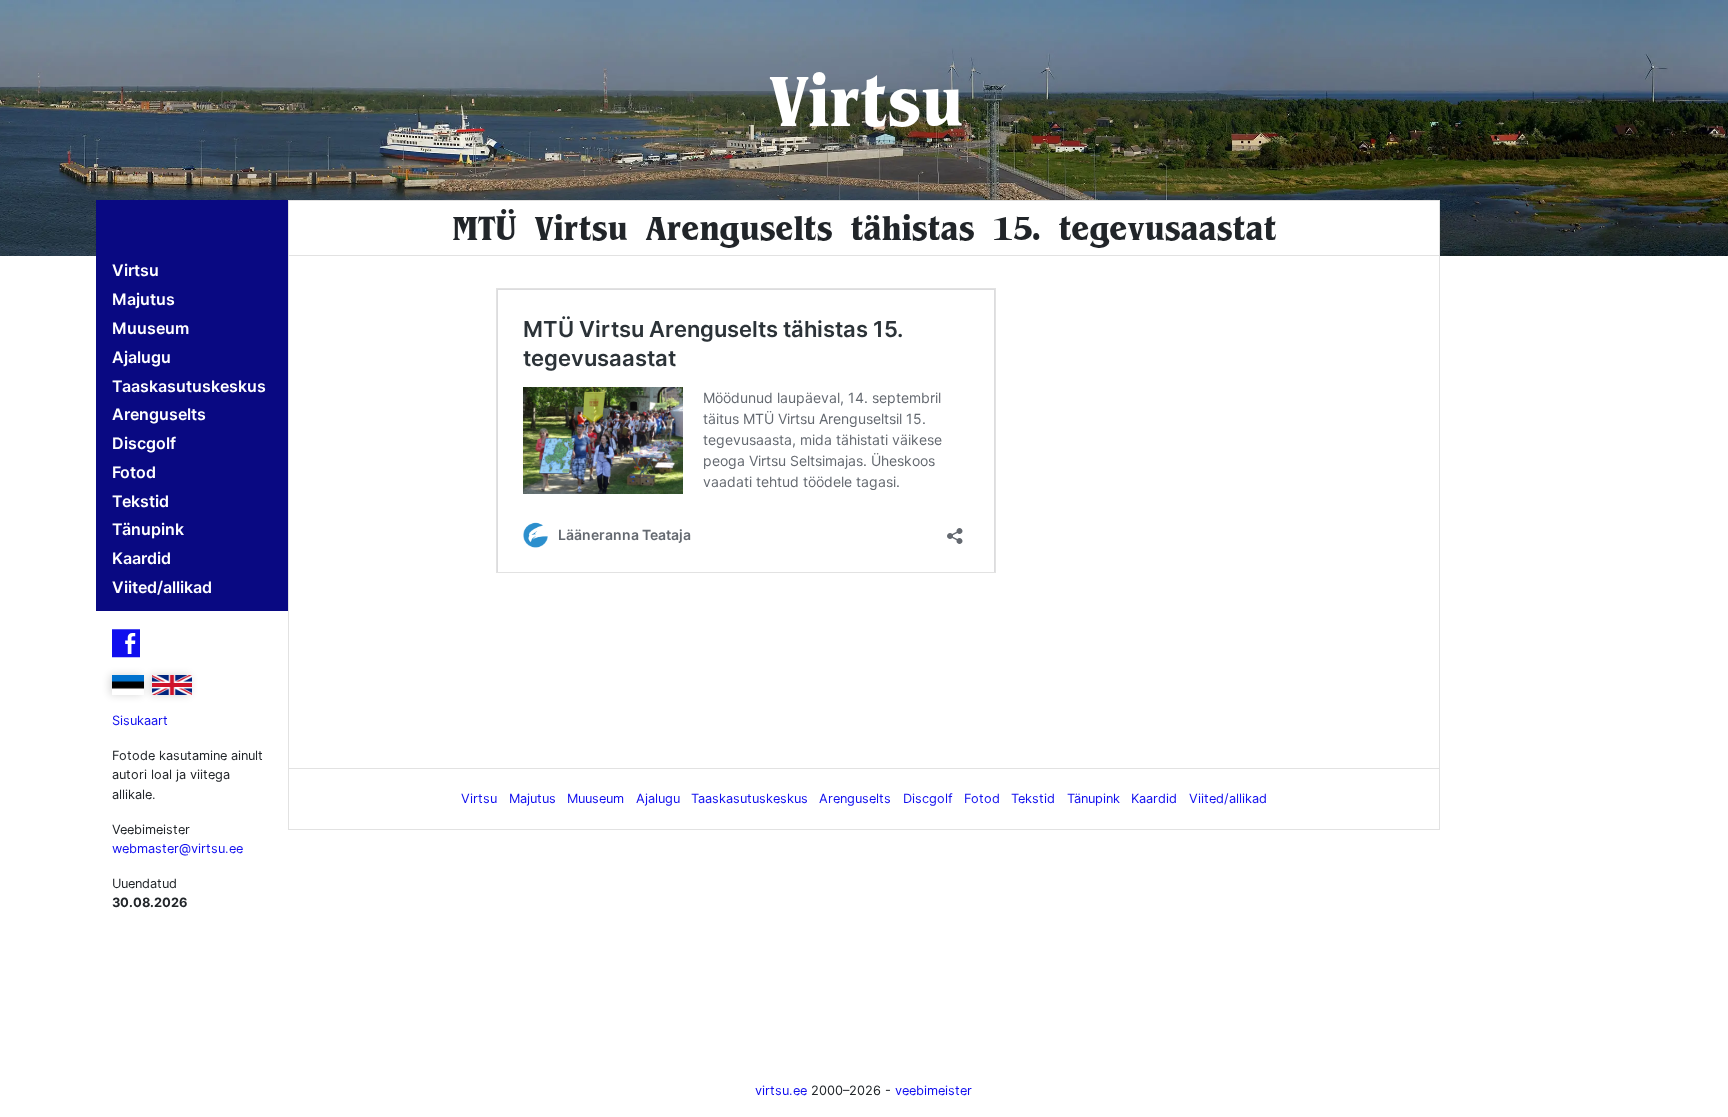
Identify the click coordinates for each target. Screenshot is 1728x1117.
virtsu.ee (781, 1090)
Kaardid (141, 558)
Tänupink (148, 529)
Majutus (143, 299)
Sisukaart (140, 720)
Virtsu (864, 99)
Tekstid (140, 501)
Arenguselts (159, 414)
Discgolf (144, 443)
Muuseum (150, 328)
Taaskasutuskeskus (189, 386)
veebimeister (933, 1090)
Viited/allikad (162, 587)
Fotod (134, 472)
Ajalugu (141, 357)
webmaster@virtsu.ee (177, 848)
